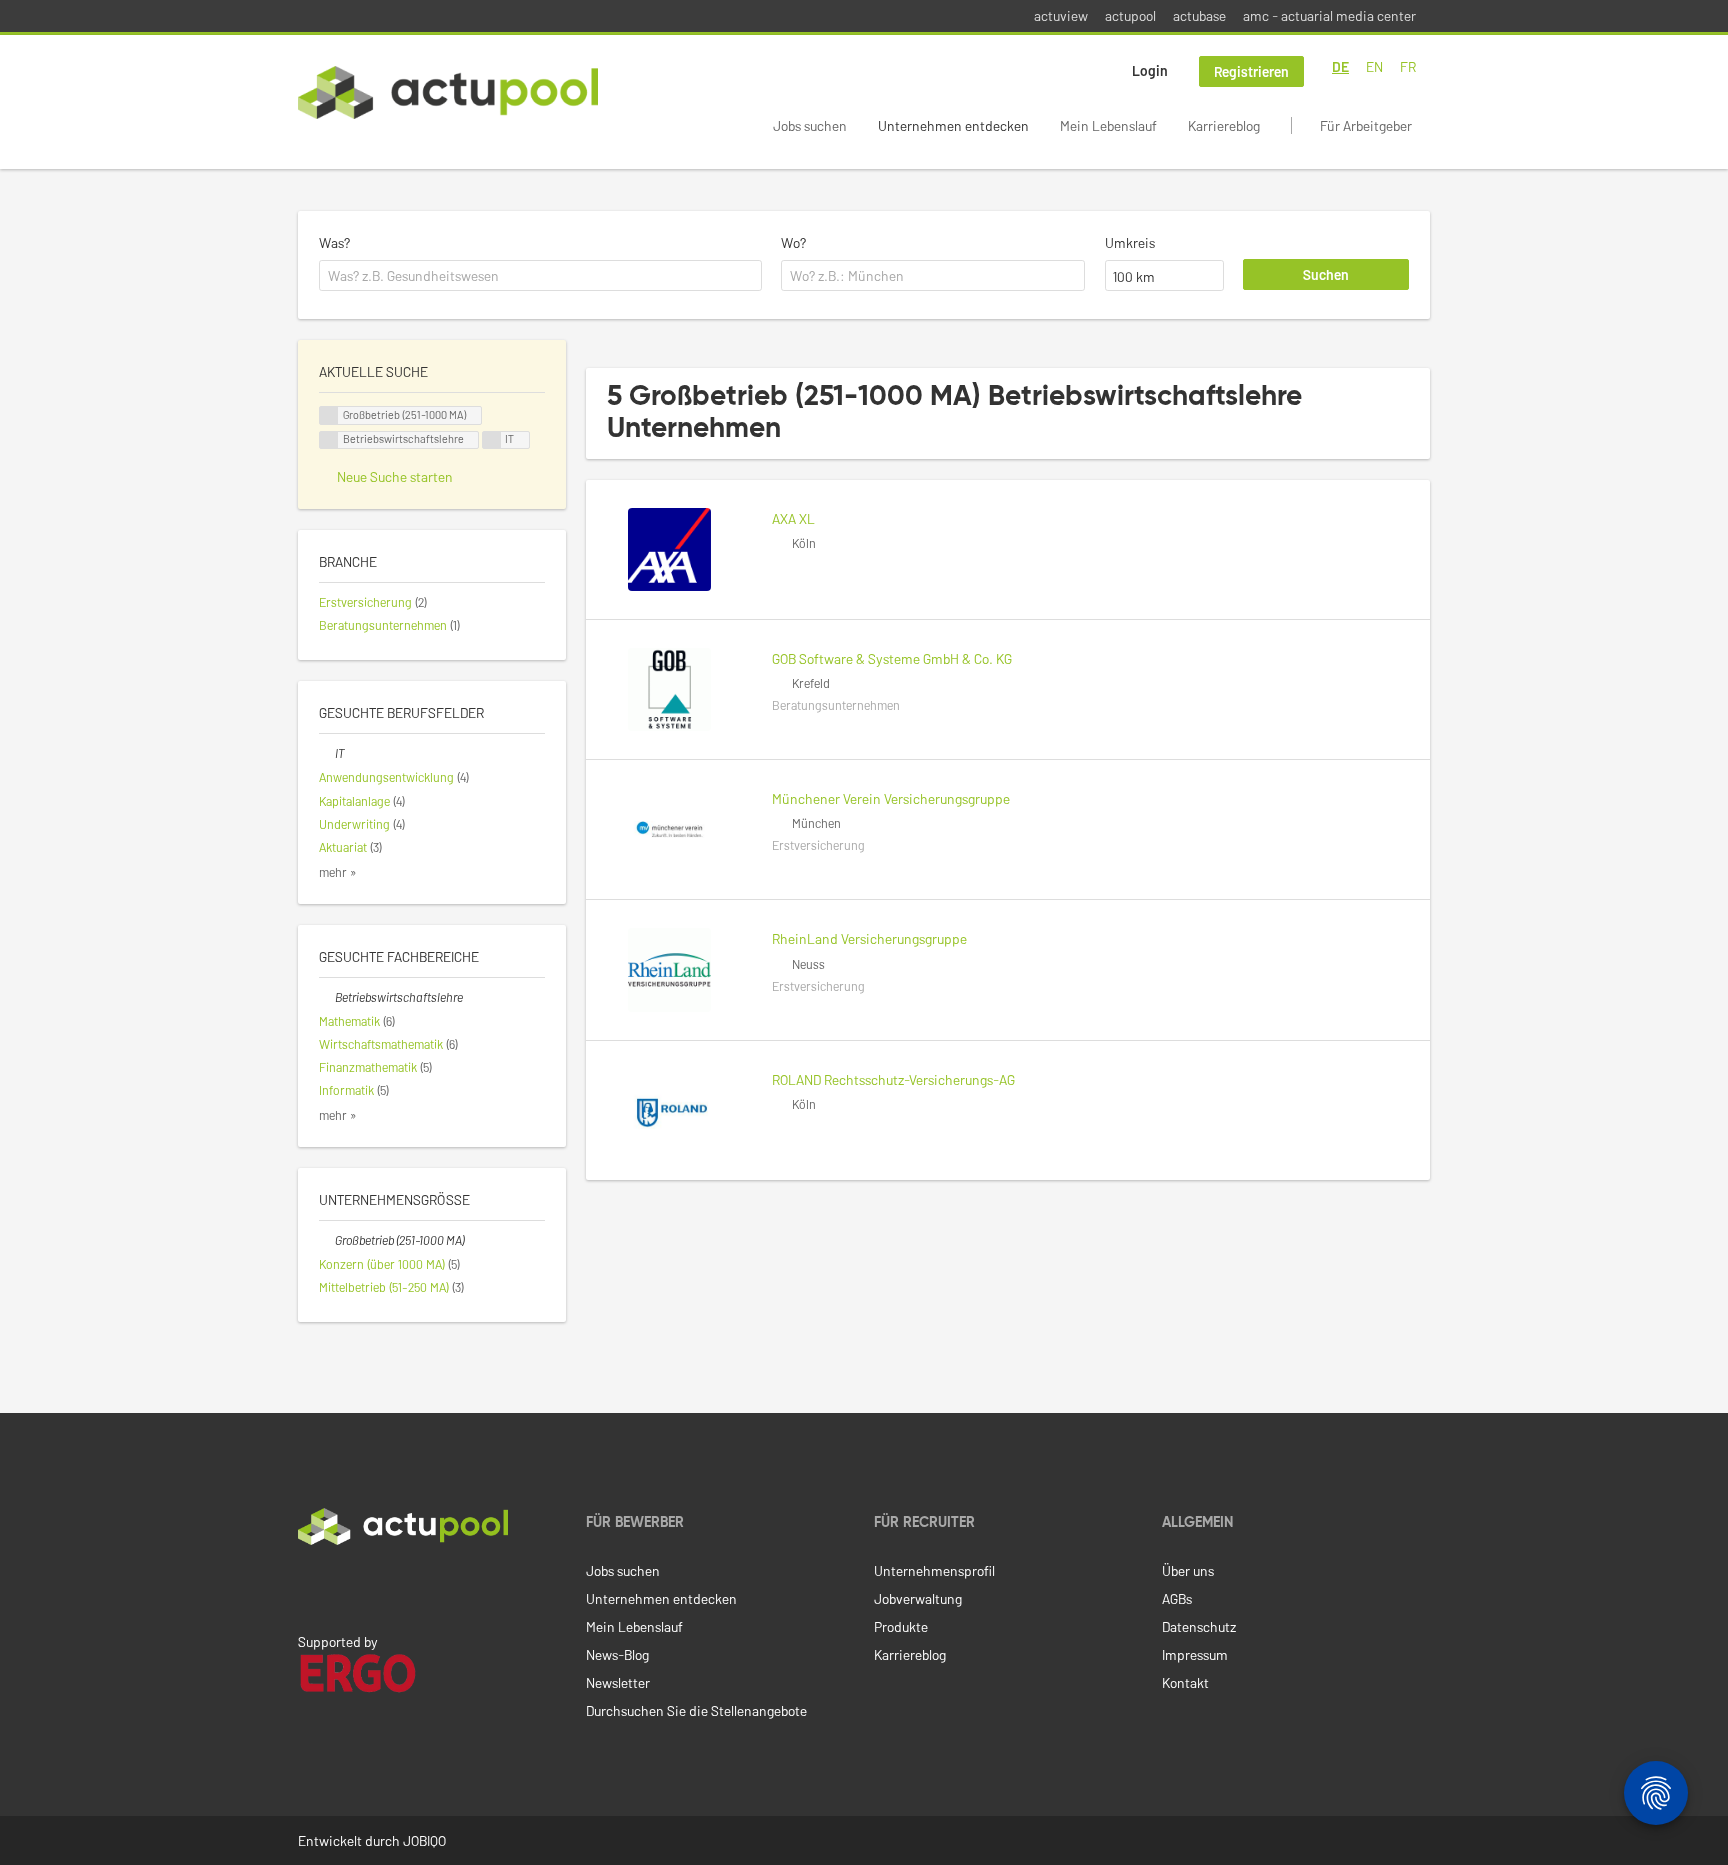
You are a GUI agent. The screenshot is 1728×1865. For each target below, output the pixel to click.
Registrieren (1251, 71)
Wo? (793, 242)
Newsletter (618, 1682)
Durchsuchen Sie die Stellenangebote (696, 1710)
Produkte (901, 1626)
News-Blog (617, 1654)
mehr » (338, 872)
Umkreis (1130, 242)
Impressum (1195, 1654)
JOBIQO (424, 1840)
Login (1150, 70)
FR (1408, 66)
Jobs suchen (810, 125)
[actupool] (448, 92)
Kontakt (1185, 1682)
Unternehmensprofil (934, 1570)
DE (1340, 66)
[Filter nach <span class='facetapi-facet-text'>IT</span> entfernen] (492, 440)
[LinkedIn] (309, 1587)
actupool (1130, 15)
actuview (1061, 15)
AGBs (1177, 1598)
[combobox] (540, 276)
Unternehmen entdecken (953, 125)
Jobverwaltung (918, 1598)
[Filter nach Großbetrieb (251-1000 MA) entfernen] (327, 1240)
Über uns (1188, 1570)
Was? (334, 242)
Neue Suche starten (395, 476)
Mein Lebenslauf (1108, 125)
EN (1374, 66)
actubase (1199, 15)
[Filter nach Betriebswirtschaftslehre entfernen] (327, 997)
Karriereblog (1224, 125)
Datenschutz (1199, 1626)
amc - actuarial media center (1329, 15)
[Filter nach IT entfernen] (327, 753)
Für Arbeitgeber (1366, 125)
